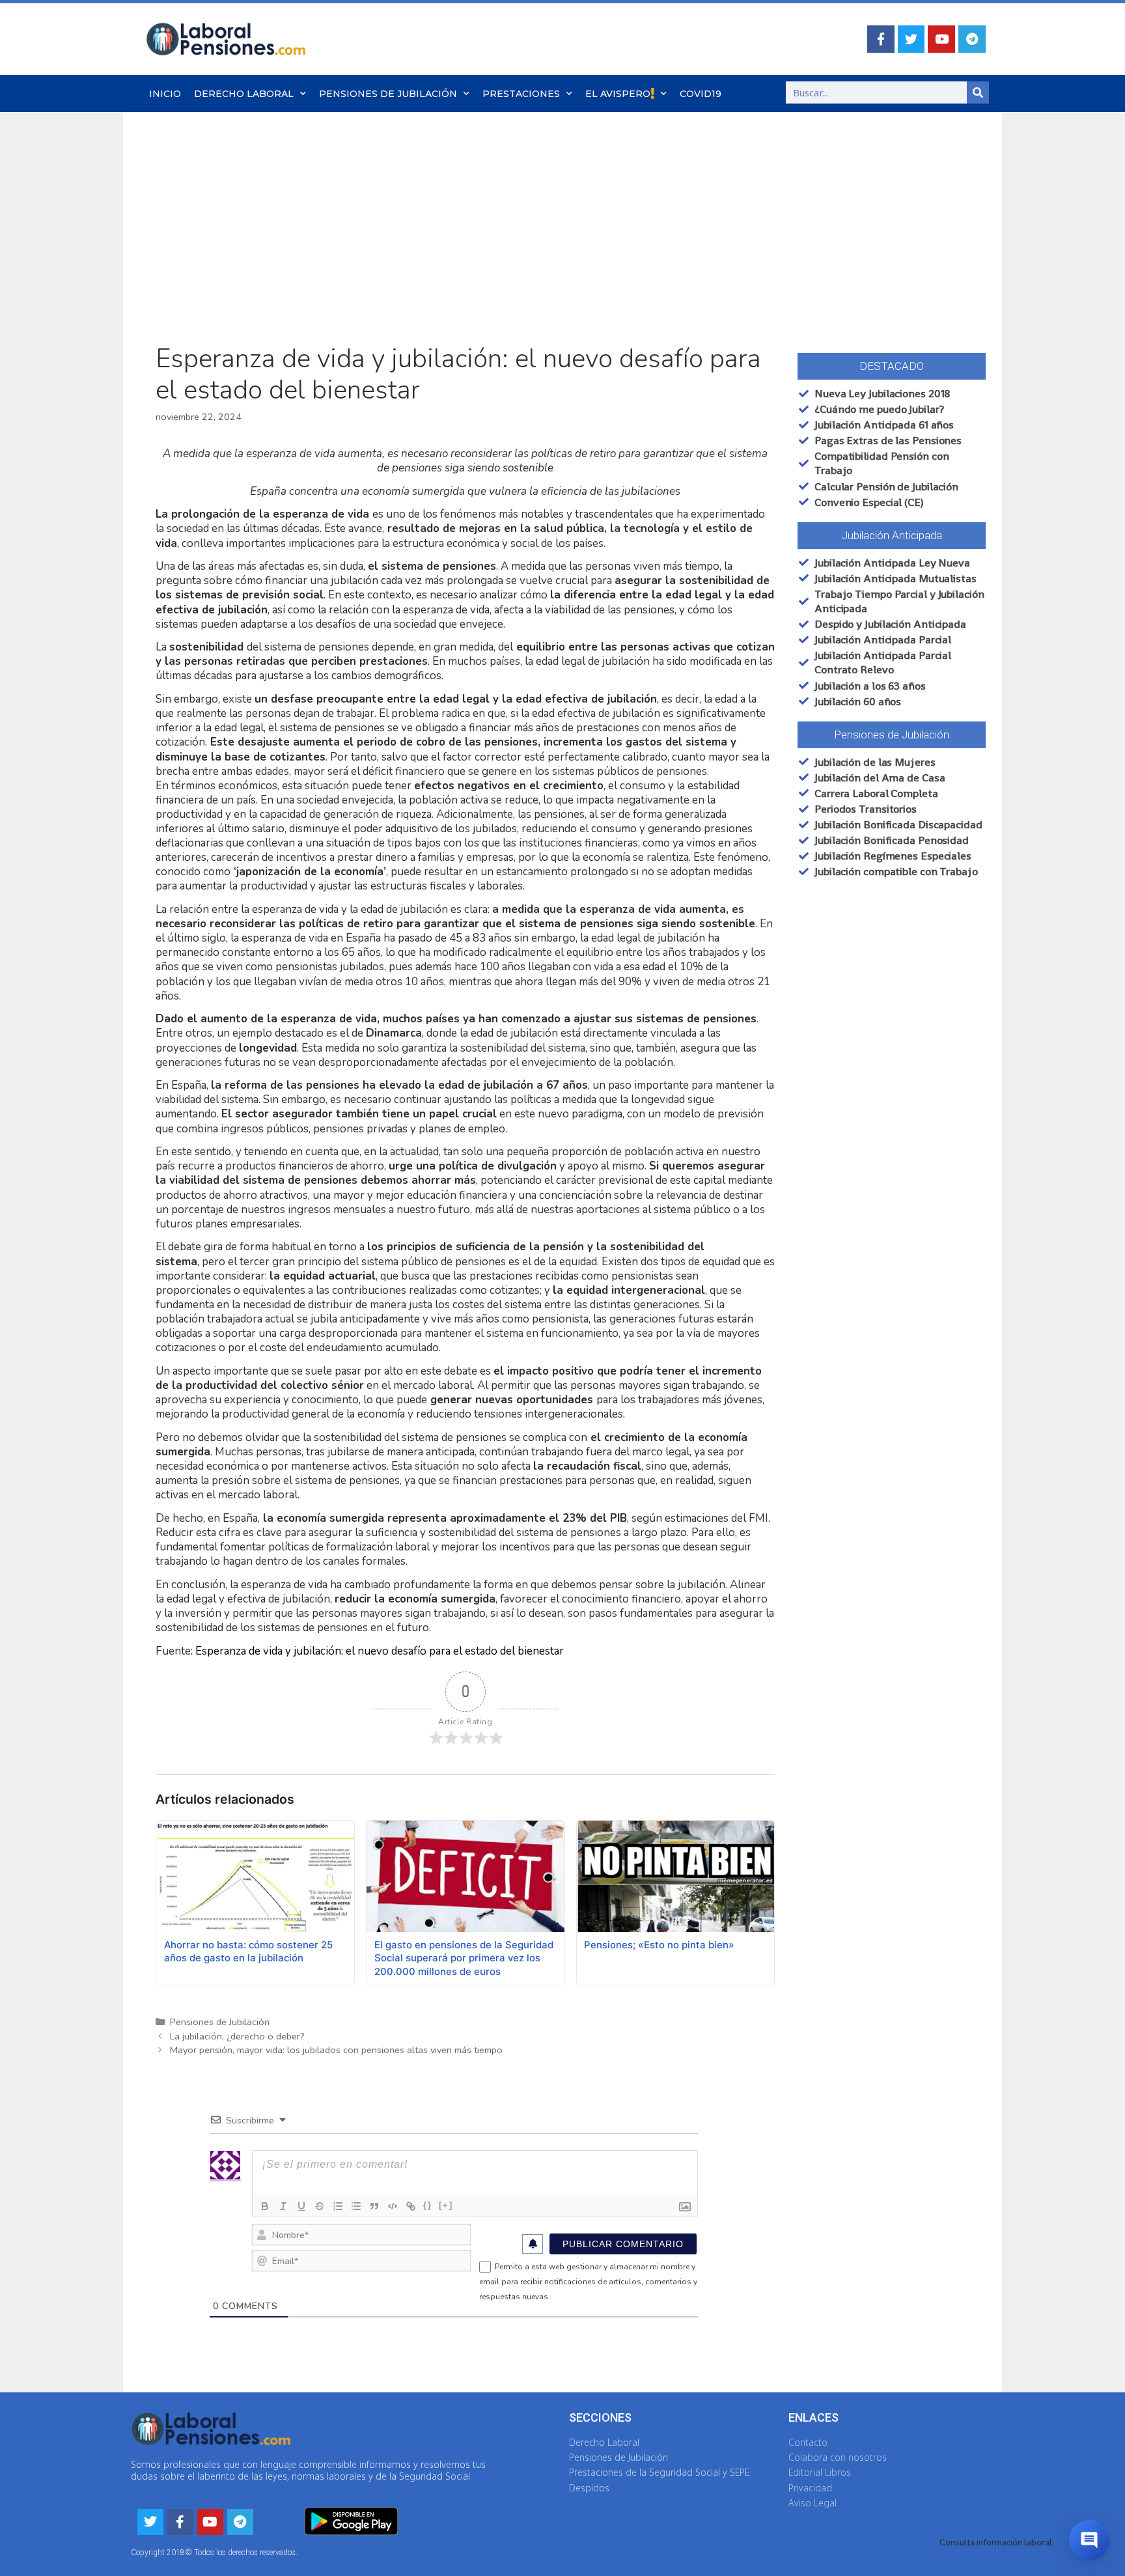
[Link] (411, 2206)
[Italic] (283, 2206)
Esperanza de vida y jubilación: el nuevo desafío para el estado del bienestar (380, 1651)
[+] (446, 2205)
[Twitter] (911, 39)
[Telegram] (972, 39)
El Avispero (618, 94)
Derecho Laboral (244, 94)
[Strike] (320, 2206)
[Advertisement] (562, 210)
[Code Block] (393, 2206)
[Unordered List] (356, 2206)
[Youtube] (941, 39)
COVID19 (701, 94)
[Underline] (301, 2206)
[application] (465, 735)
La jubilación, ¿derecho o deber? (237, 2036)
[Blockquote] (374, 2206)
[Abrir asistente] (1089, 2540)
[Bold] (265, 2206)
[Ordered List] (338, 2206)
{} (428, 2205)
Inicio (165, 94)
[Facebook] (881, 39)
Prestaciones (521, 94)
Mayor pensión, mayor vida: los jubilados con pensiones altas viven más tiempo (336, 2050)
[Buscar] (978, 92)
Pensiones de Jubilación (388, 94)
